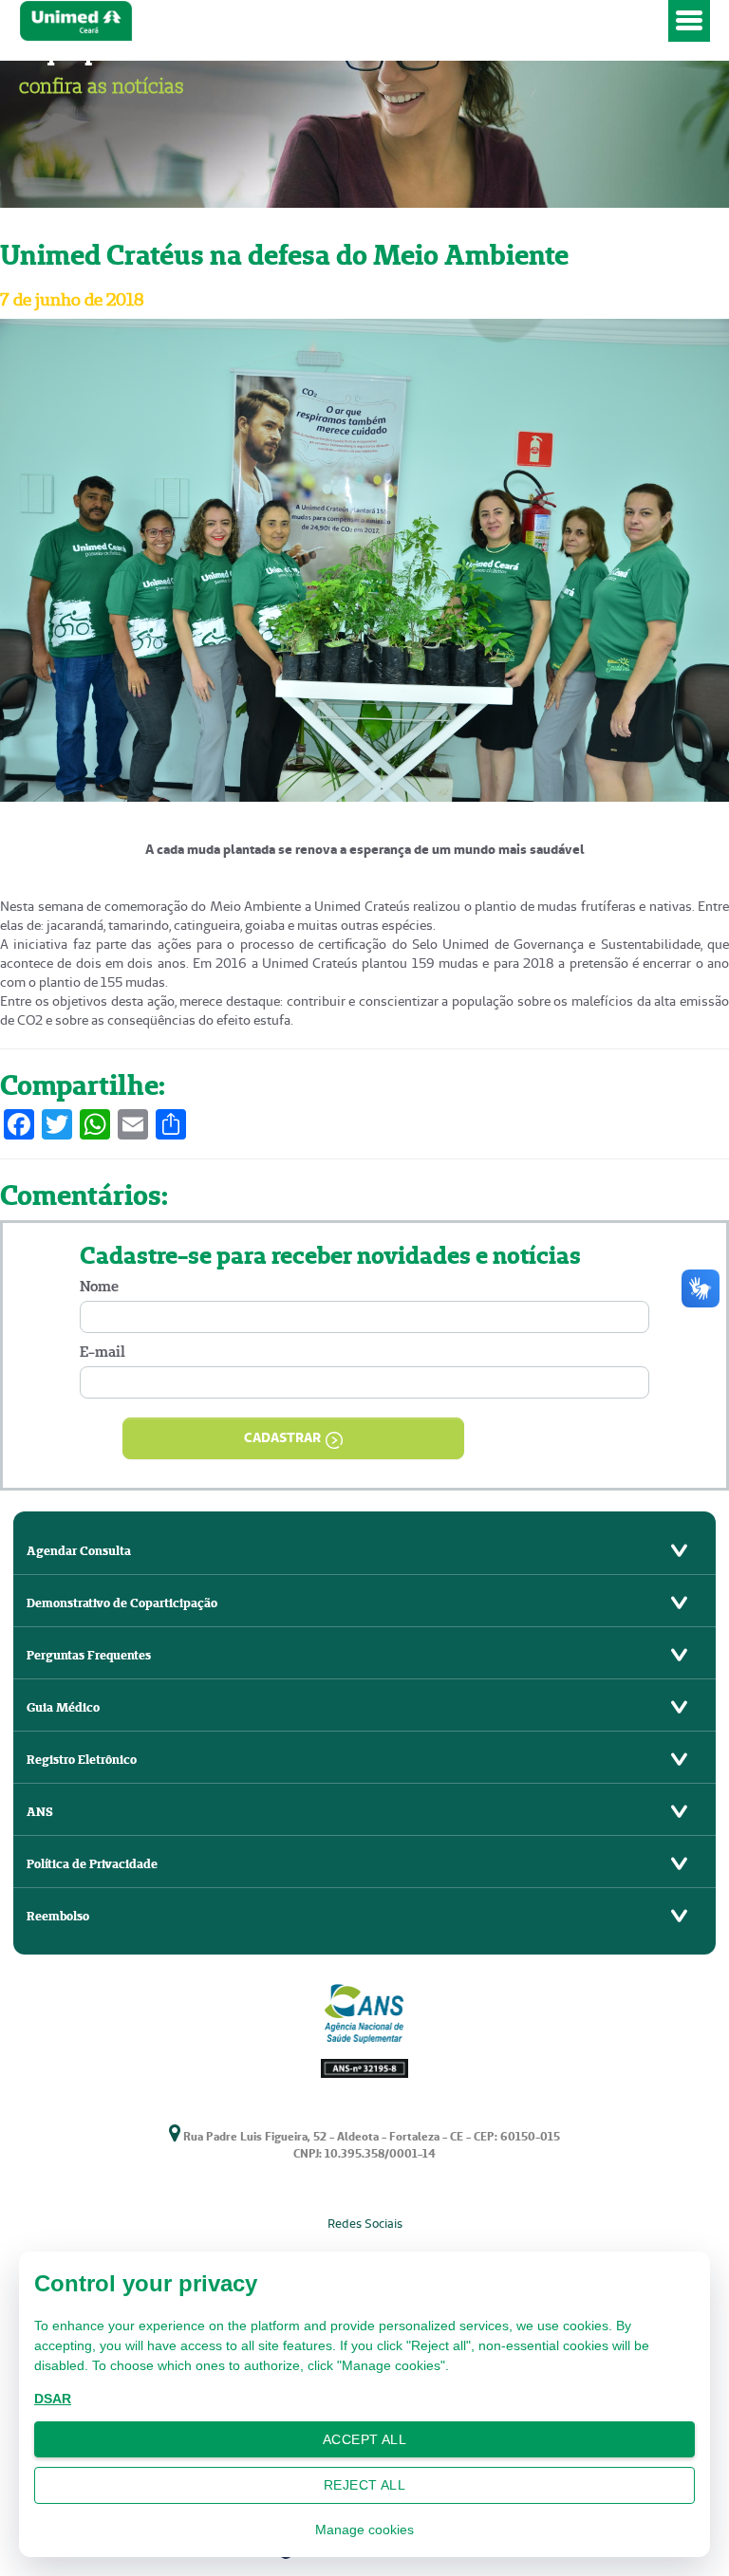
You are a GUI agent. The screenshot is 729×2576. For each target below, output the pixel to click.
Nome (99, 1286)
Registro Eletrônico (82, 1760)
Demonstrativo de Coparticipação (122, 1603)
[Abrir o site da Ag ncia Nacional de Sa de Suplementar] (364, 2028)
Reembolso (58, 1916)
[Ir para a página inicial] (340, 21)
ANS (40, 1812)
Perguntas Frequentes (89, 1655)
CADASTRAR (282, 1437)
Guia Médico (63, 1707)
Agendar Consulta (79, 1551)
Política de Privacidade (92, 1864)
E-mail (103, 1352)
